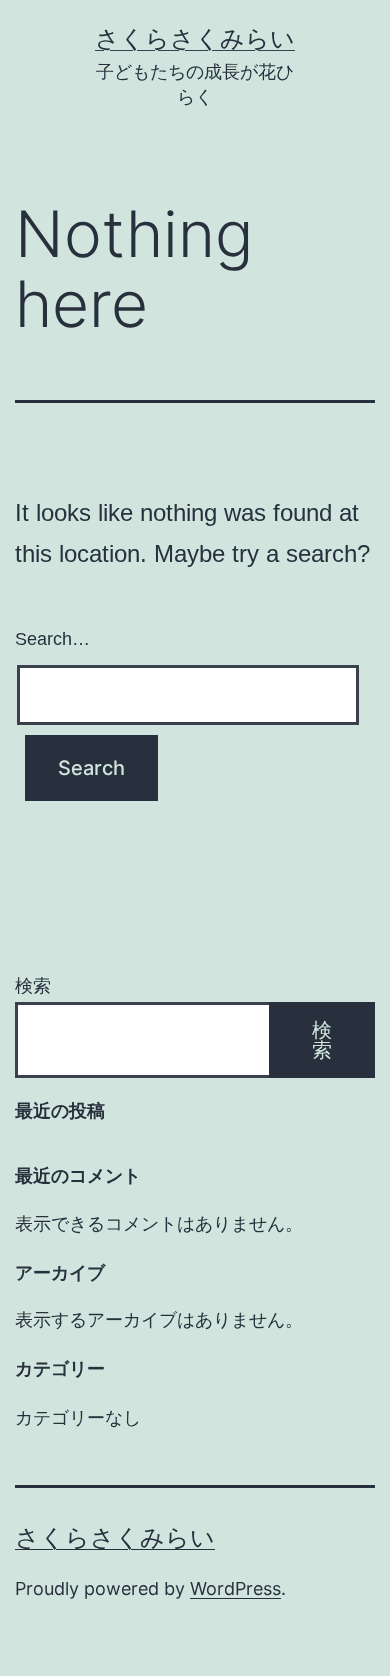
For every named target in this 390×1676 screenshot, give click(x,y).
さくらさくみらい (195, 38)
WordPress (235, 1588)
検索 (33, 985)
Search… (52, 639)
